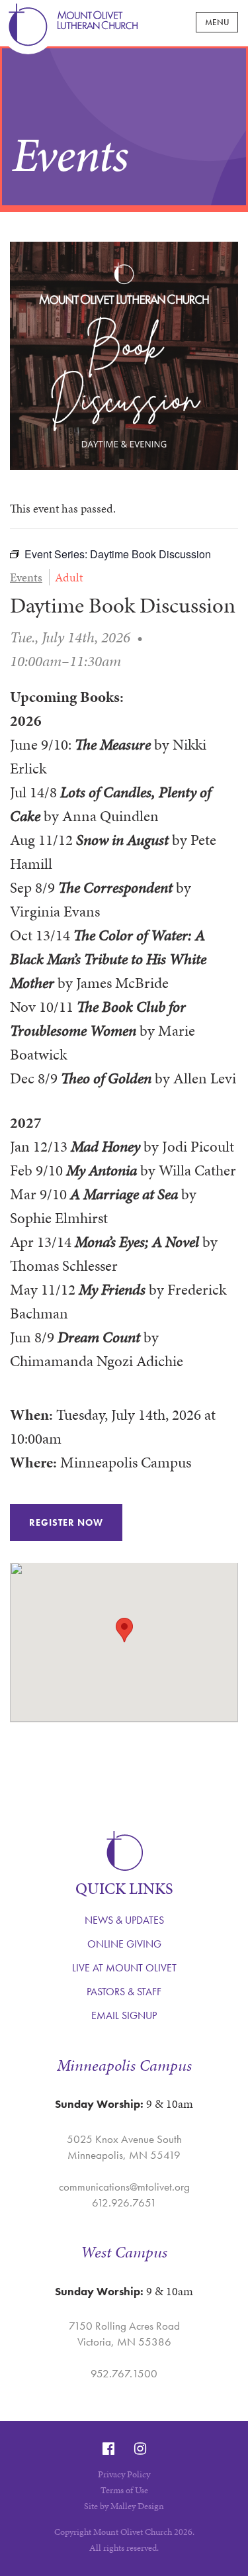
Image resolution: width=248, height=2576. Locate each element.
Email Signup (124, 2015)
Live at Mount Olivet (124, 1968)
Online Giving (124, 1944)
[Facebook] (108, 2449)
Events (26, 577)
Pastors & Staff (124, 1992)
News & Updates (124, 1920)
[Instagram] (140, 2449)
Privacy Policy (124, 2474)
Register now (66, 1522)
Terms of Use (124, 2490)
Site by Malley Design (124, 2506)
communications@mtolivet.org (124, 2187)
